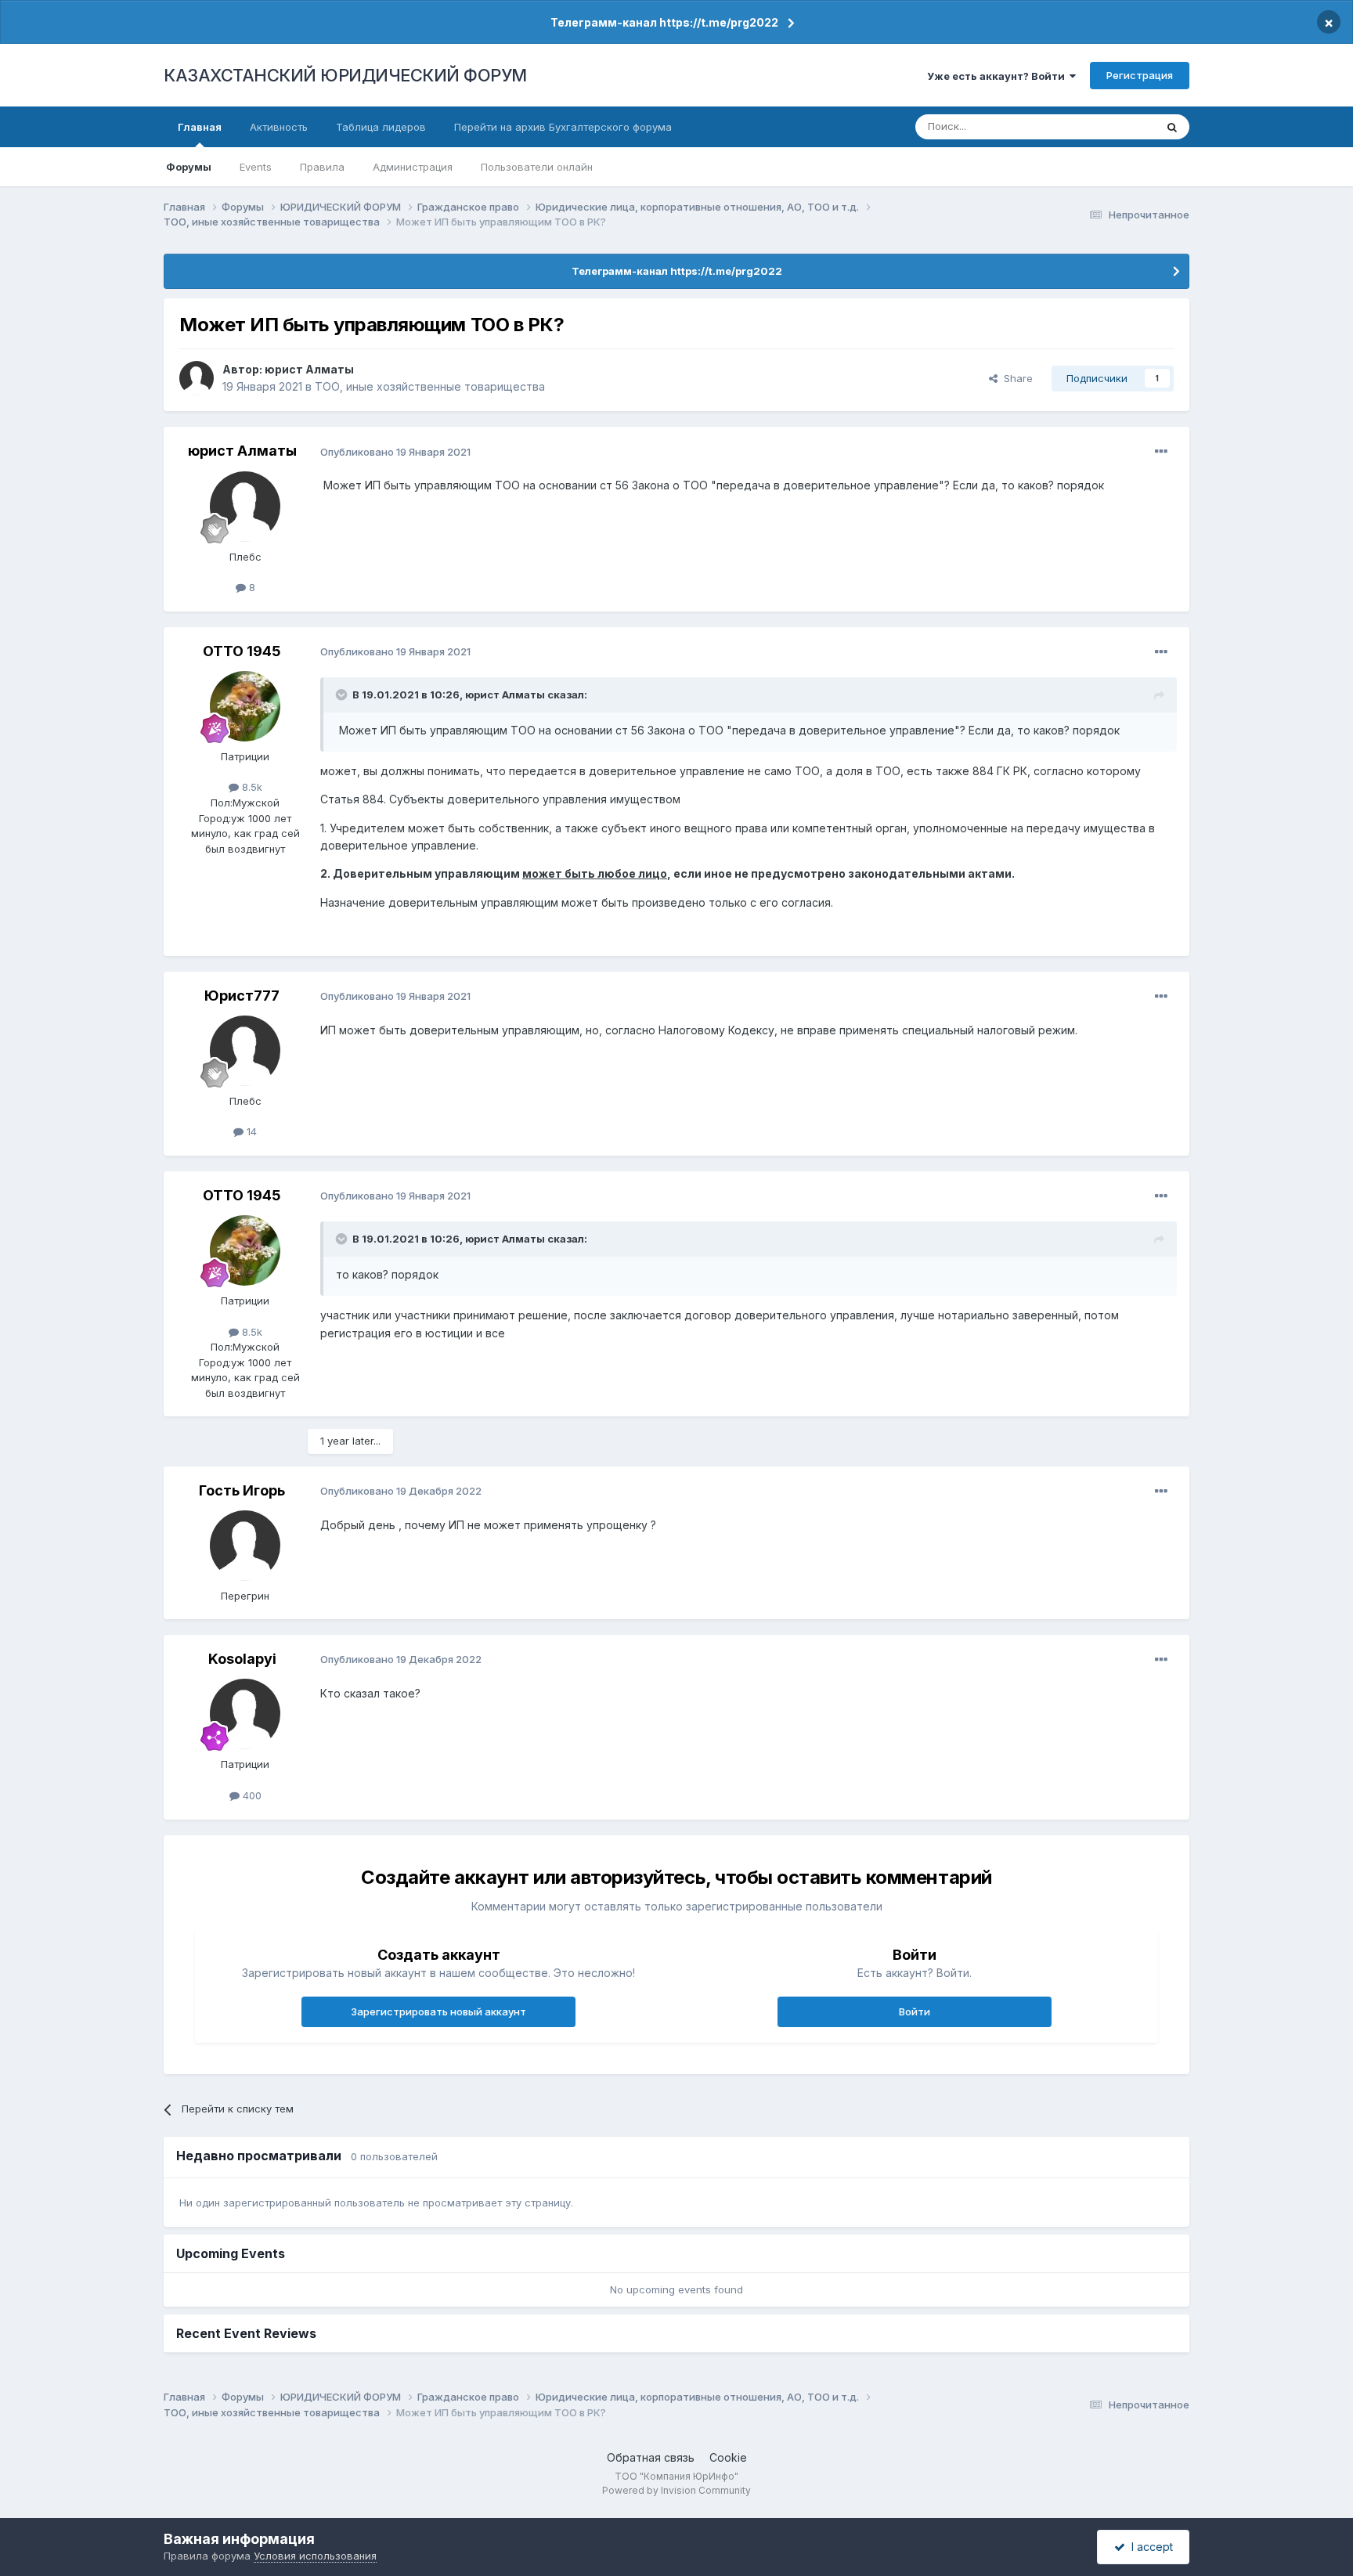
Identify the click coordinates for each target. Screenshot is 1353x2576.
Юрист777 (242, 996)
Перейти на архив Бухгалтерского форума (563, 127)
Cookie (728, 2457)
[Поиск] (1172, 127)
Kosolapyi (242, 1659)
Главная (200, 127)
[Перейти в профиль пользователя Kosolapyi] (245, 1714)
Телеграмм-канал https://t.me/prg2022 (664, 22)
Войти (915, 2011)
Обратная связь (651, 2457)
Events (256, 167)
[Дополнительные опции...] (1161, 452)
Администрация (413, 167)
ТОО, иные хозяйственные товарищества (430, 386)
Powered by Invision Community (676, 2490)
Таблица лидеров (381, 127)
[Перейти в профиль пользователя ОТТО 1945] (245, 706)
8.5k (251, 787)
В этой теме (1106, 126)
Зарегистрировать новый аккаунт (438, 2011)
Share (1015, 378)
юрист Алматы (309, 369)
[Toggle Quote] (343, 695)
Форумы (189, 167)
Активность (279, 127)
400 (251, 1795)
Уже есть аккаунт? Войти (998, 76)
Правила (322, 167)
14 (250, 1131)
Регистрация (1140, 75)
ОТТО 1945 (242, 651)
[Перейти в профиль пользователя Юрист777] (245, 1051)
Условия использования (315, 2556)
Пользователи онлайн (537, 167)
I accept (1149, 2547)
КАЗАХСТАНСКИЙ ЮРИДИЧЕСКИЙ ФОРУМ (345, 75)
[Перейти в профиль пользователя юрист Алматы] (197, 378)
